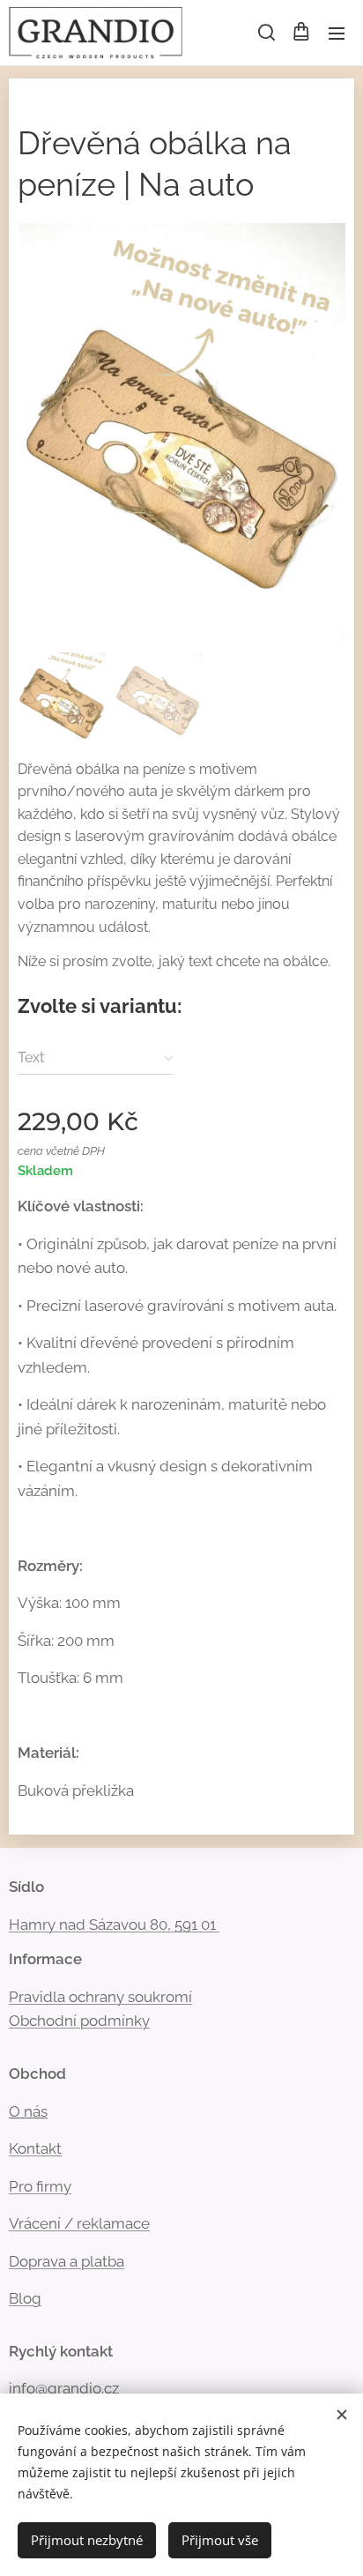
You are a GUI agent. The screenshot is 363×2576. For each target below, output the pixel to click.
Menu (337, 33)
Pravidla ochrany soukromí (100, 1997)
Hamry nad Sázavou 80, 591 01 (112, 1925)
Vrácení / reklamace (79, 2223)
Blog (25, 2298)
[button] (265, 33)
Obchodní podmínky (79, 2021)
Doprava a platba (67, 2261)
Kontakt (35, 2148)
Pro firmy (40, 2186)
